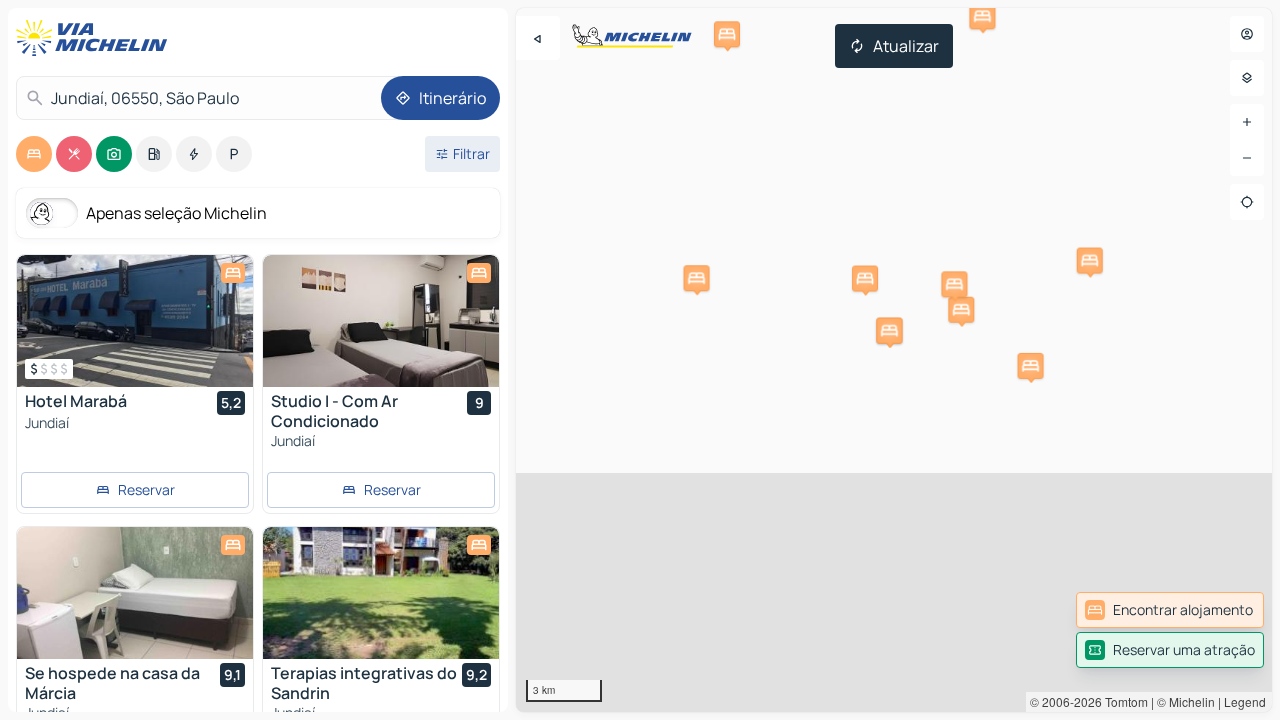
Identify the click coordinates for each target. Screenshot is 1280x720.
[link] (1170, 610)
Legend (1245, 701)
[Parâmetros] (1247, 78)
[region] (894, 360)
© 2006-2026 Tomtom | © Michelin (1122, 701)
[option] (34, 154)
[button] (961, 310)
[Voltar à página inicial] (96, 38)
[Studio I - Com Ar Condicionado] (381, 321)
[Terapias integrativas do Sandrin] (381, 593)
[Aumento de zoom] (1247, 122)
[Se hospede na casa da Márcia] (135, 593)
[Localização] (1247, 202)
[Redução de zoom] (1247, 158)
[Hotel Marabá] (135, 321)
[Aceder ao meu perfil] (1247, 34)
